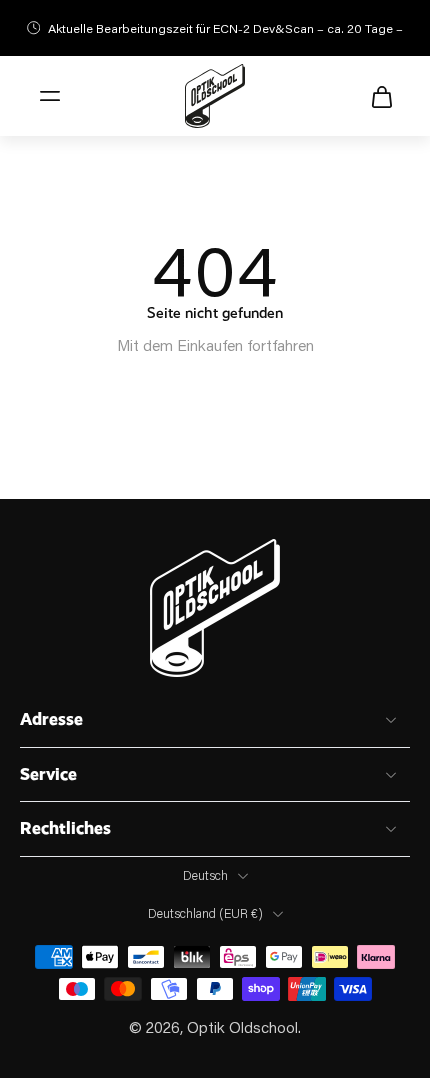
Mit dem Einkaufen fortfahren (215, 345)
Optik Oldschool (242, 1027)
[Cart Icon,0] (376, 96)
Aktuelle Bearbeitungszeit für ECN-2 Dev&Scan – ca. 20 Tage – (225, 28)
